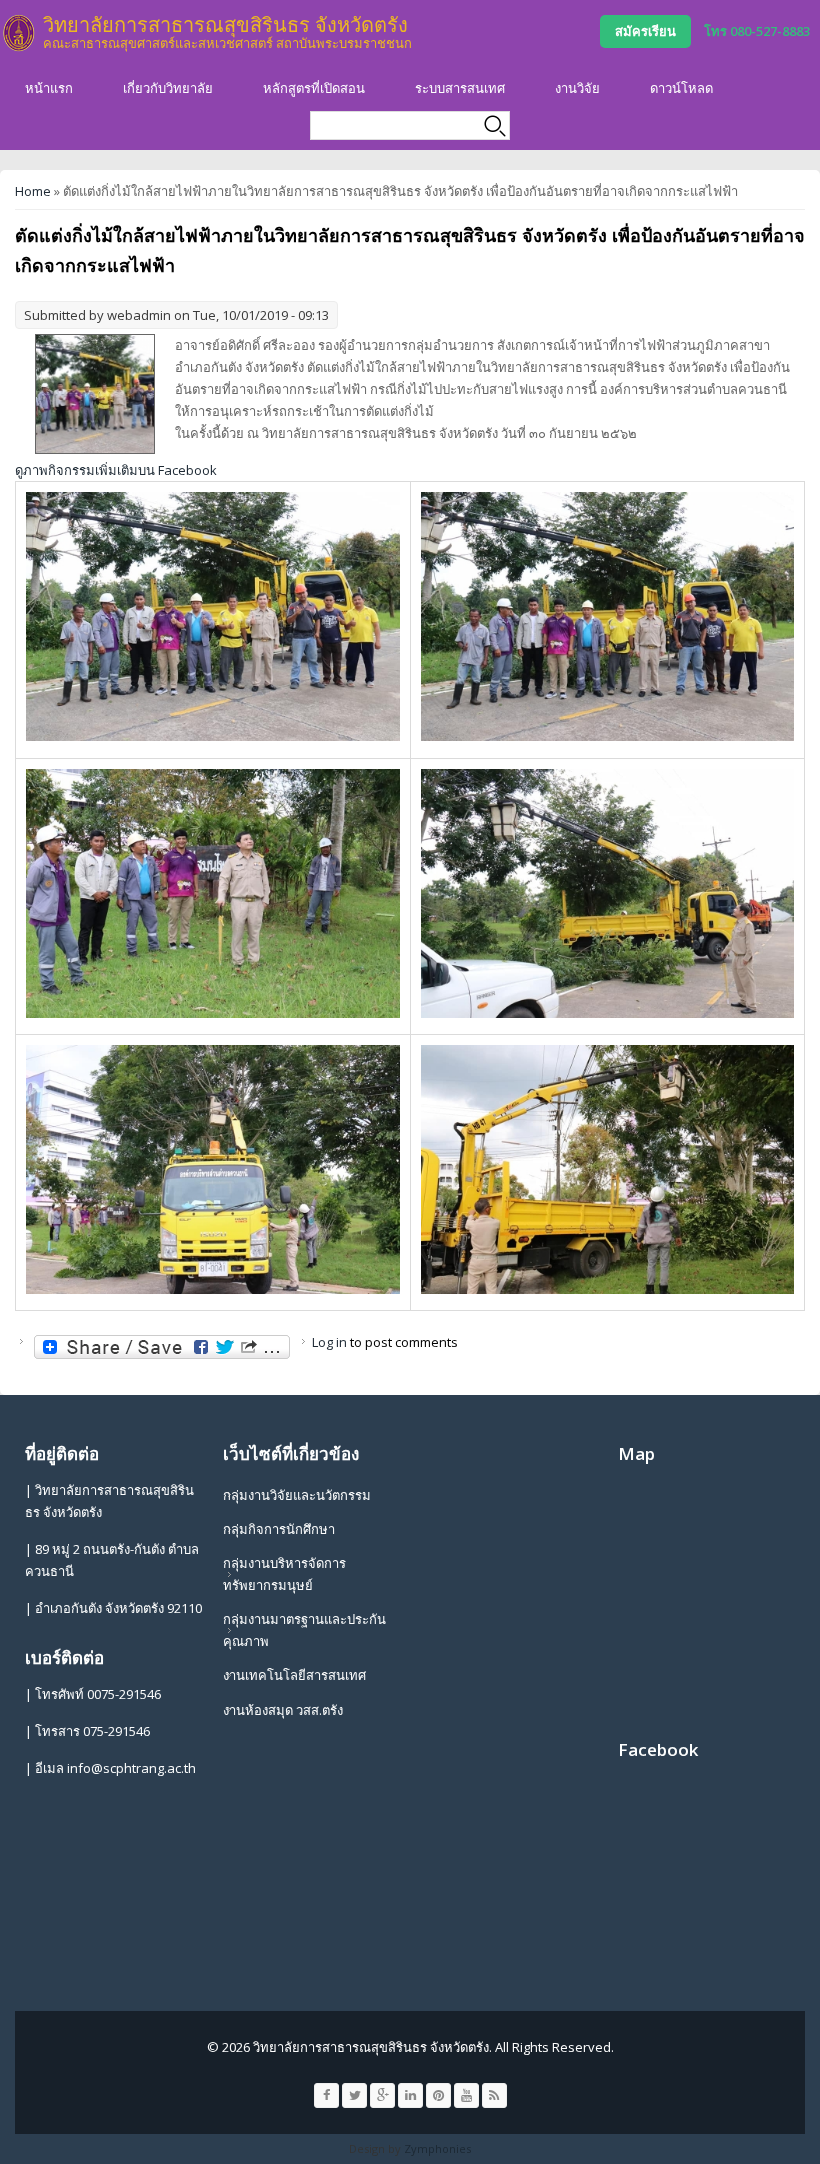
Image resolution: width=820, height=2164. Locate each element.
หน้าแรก (49, 88)
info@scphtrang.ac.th (131, 1768)
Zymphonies (437, 2148)
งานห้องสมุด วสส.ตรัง (283, 1710)
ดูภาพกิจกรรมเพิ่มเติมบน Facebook (116, 470)
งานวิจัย (577, 88)
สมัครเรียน (645, 31)
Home (33, 191)
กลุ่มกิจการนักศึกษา (279, 1529)
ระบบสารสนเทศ (460, 88)
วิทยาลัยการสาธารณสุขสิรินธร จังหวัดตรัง (225, 24)
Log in (329, 1342)
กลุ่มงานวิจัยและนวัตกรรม (297, 1495)
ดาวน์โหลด (681, 88)
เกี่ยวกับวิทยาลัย (168, 88)
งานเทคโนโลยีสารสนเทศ (294, 1675)
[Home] (19, 33)
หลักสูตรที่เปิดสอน (314, 88)
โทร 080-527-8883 (757, 31)
